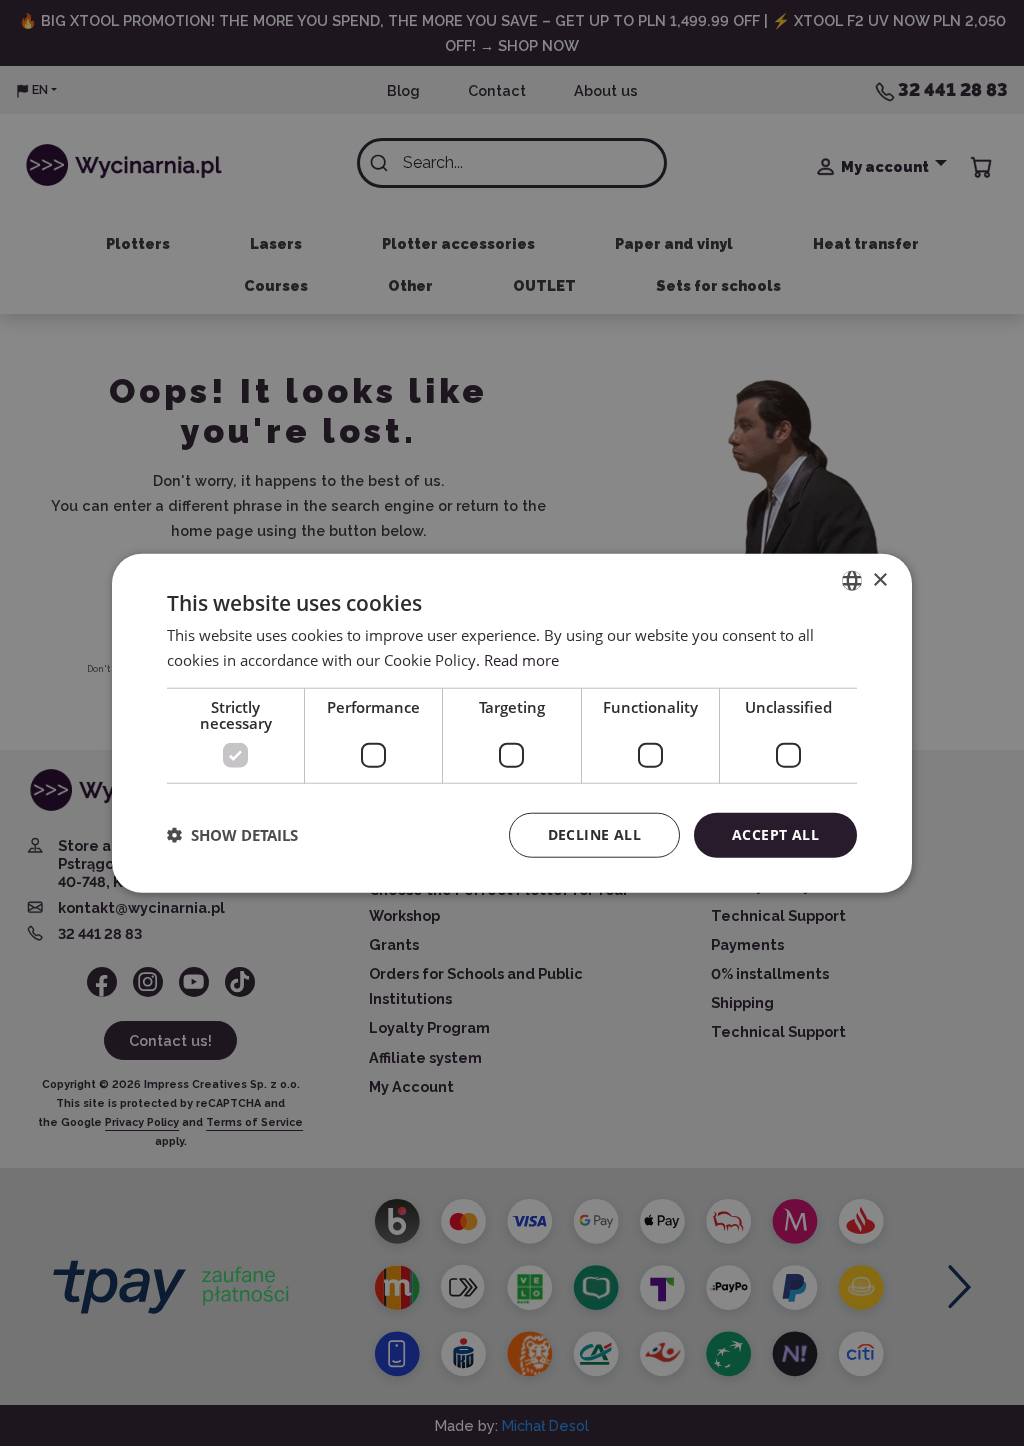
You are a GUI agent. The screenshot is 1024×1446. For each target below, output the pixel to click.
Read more (521, 660)
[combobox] (852, 581)
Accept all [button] (775, 834)
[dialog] (512, 723)
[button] (232, 835)
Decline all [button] (594, 834)
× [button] (879, 579)
